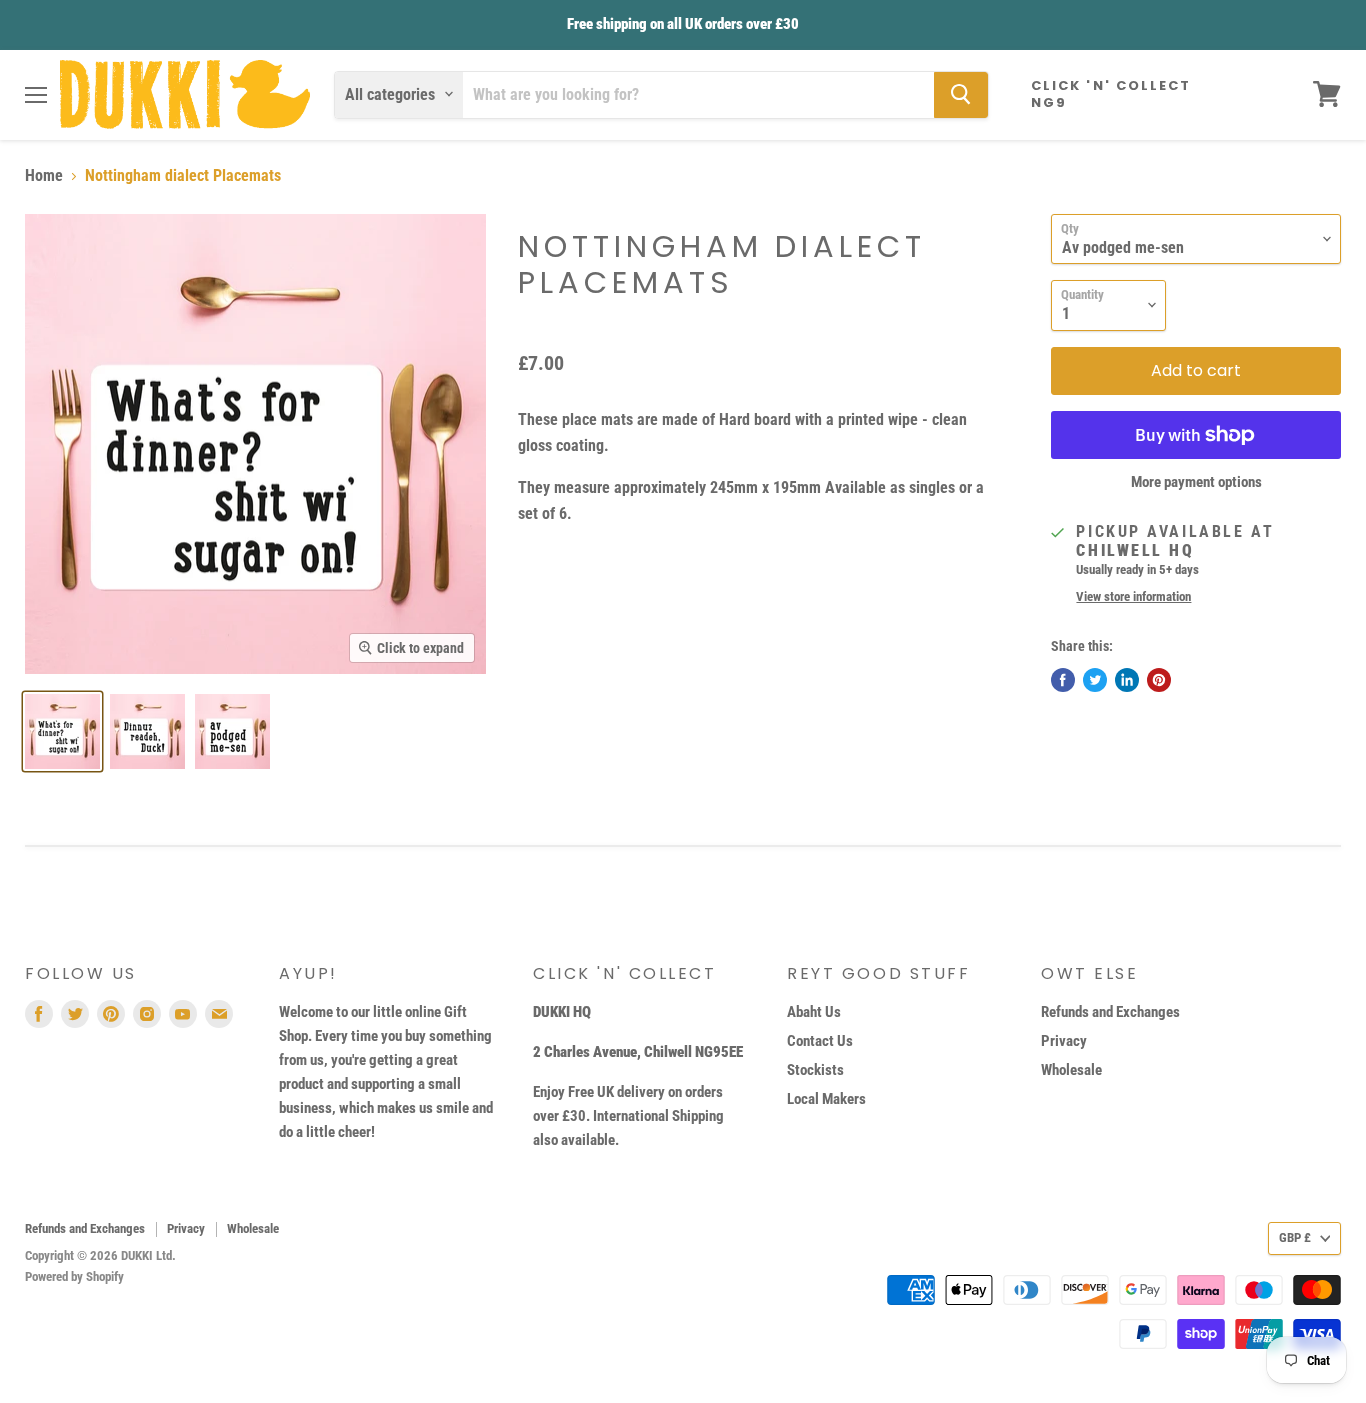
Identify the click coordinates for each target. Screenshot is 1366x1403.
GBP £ (1295, 1237)
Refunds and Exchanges (1110, 1012)
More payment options (1196, 482)
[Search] (961, 94)
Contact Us (820, 1041)
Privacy (1064, 1041)
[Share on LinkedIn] (1127, 680)
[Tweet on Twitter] (1095, 680)
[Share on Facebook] (1063, 680)
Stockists (815, 1070)
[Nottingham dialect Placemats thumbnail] (62, 731)
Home (44, 176)
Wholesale (1071, 1070)
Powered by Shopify (74, 1276)
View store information (1133, 597)
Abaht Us (814, 1012)
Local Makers (826, 1099)
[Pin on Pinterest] (1159, 680)
